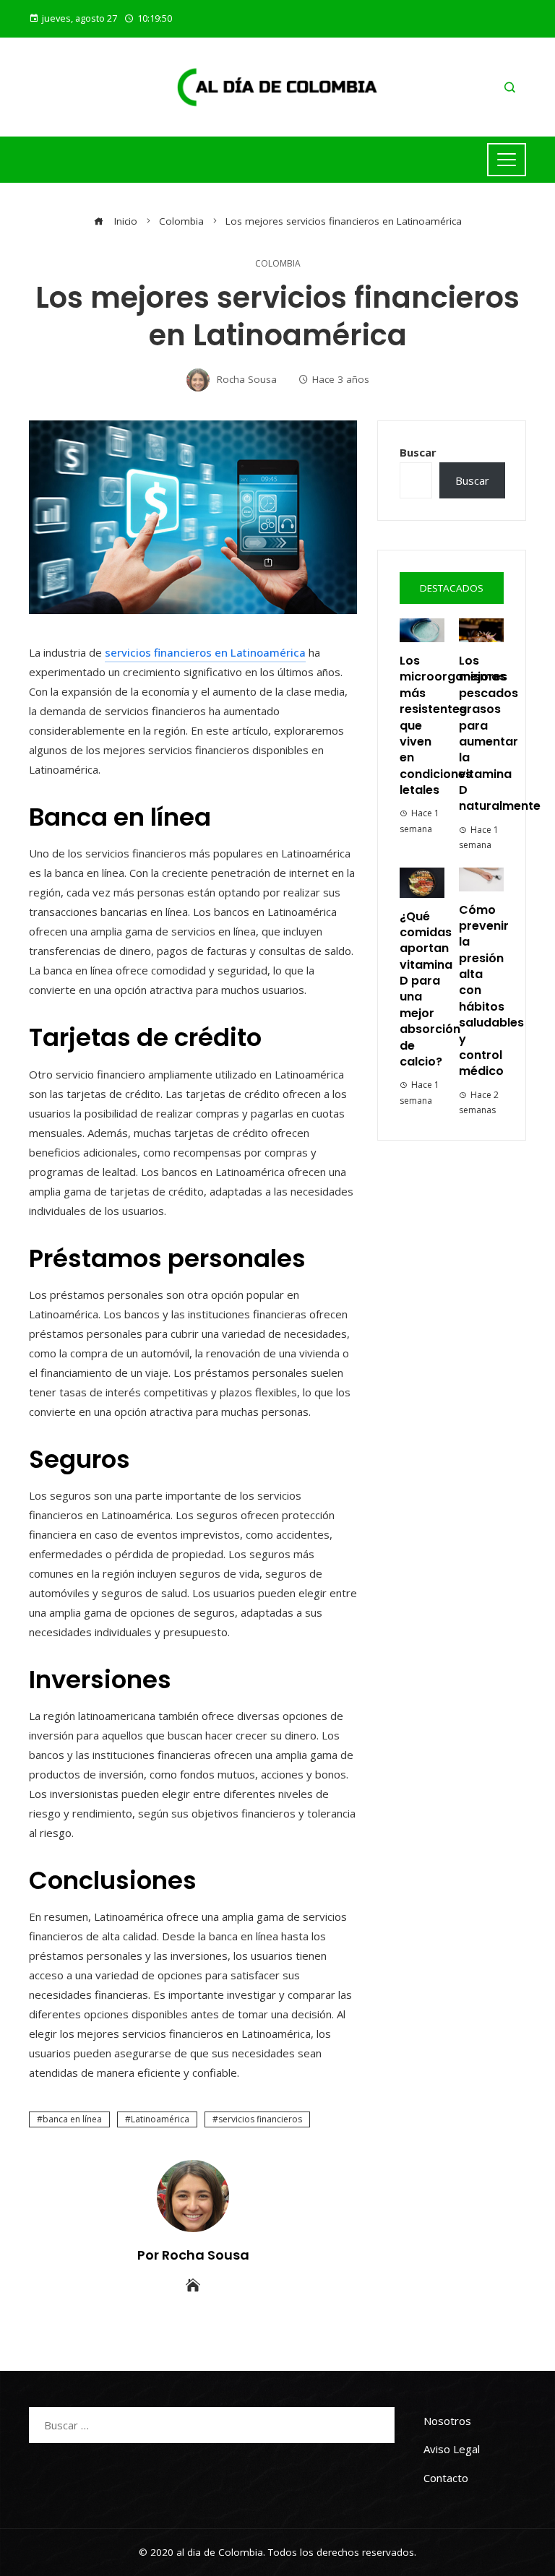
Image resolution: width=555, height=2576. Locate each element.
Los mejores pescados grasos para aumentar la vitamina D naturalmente (500, 734)
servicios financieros (260, 2119)
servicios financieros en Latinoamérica (205, 652)
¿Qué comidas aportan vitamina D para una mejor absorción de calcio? (430, 989)
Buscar (418, 452)
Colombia (278, 264)
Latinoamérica (160, 2119)
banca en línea (72, 2119)
